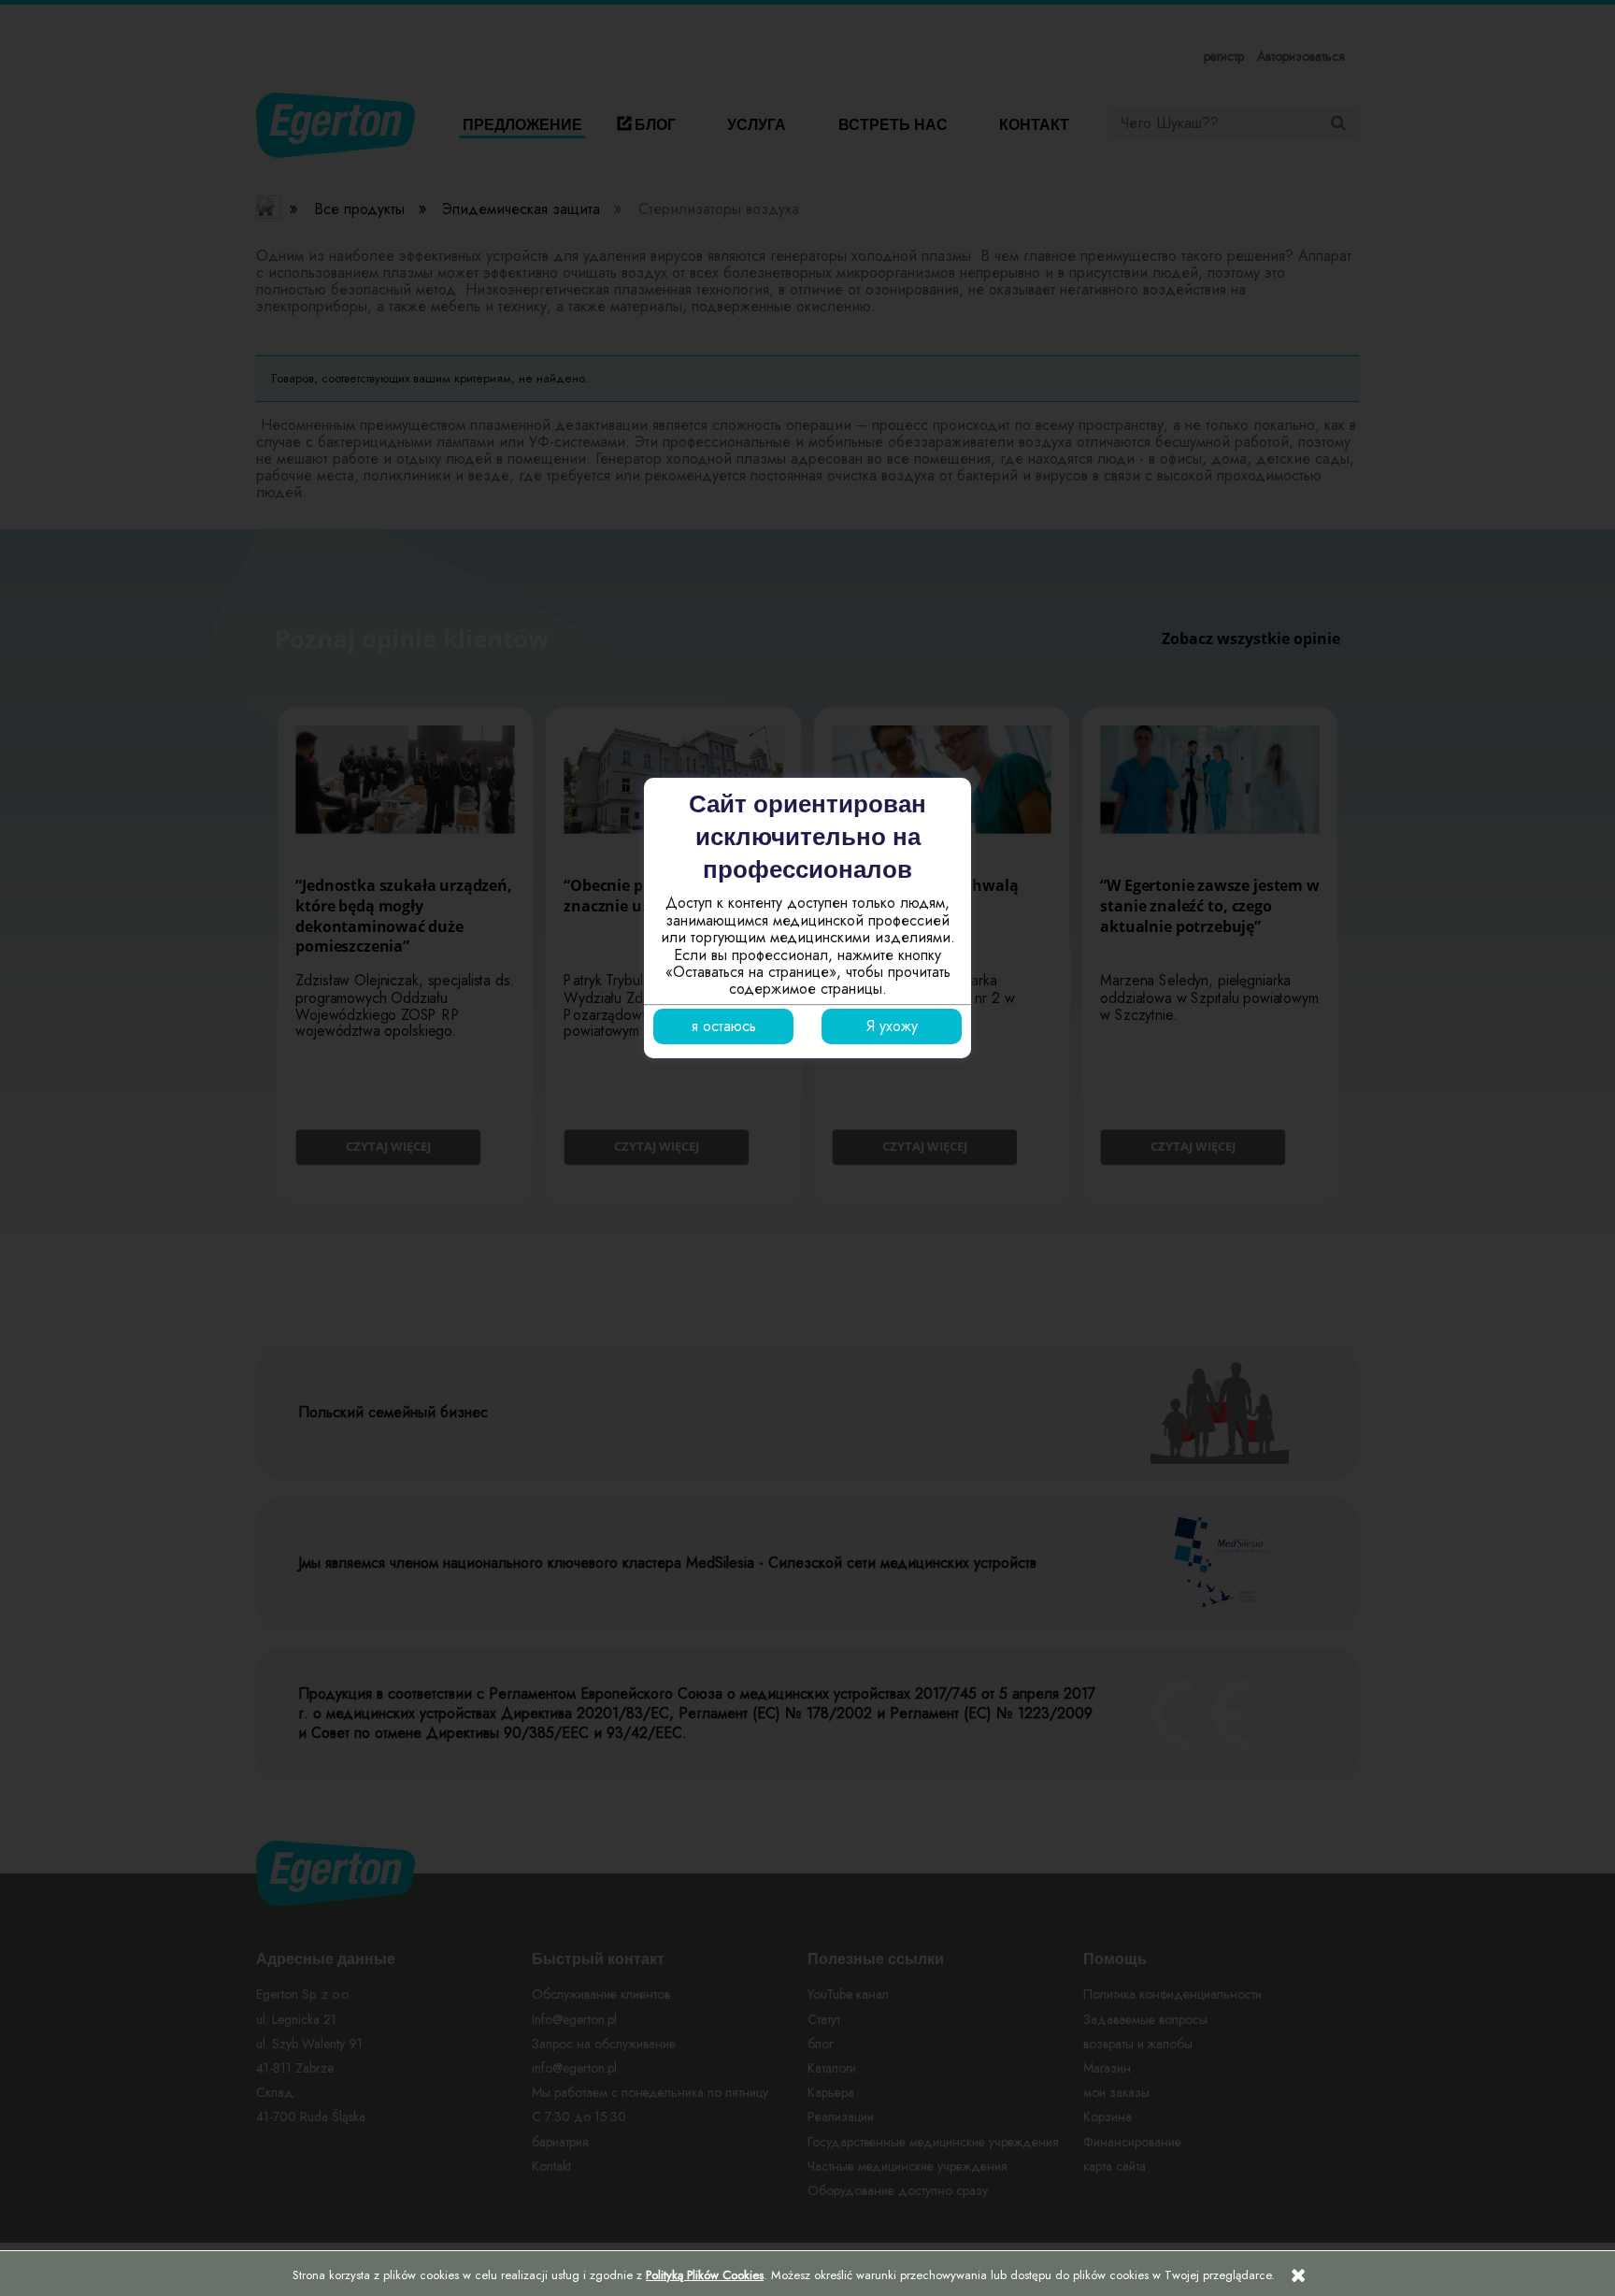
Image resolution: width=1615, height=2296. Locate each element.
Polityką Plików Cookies (705, 2275)
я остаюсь (724, 1026)
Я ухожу (892, 1026)
